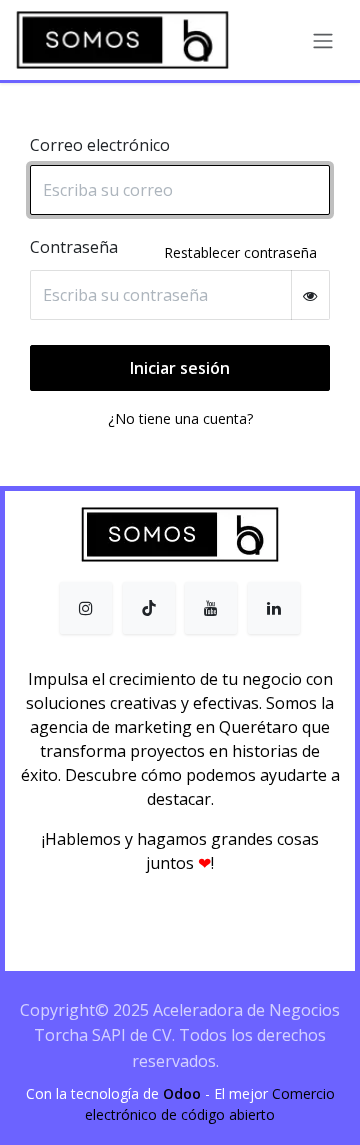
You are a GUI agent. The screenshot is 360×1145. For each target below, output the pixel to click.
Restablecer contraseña (240, 252)
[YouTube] (211, 608)
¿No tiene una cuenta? (180, 418)
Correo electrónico (100, 145)
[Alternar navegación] (323, 40)
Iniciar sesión (180, 368)
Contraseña (74, 247)
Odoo (184, 1093)
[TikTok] (149, 608)
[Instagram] (86, 608)
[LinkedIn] (274, 608)
